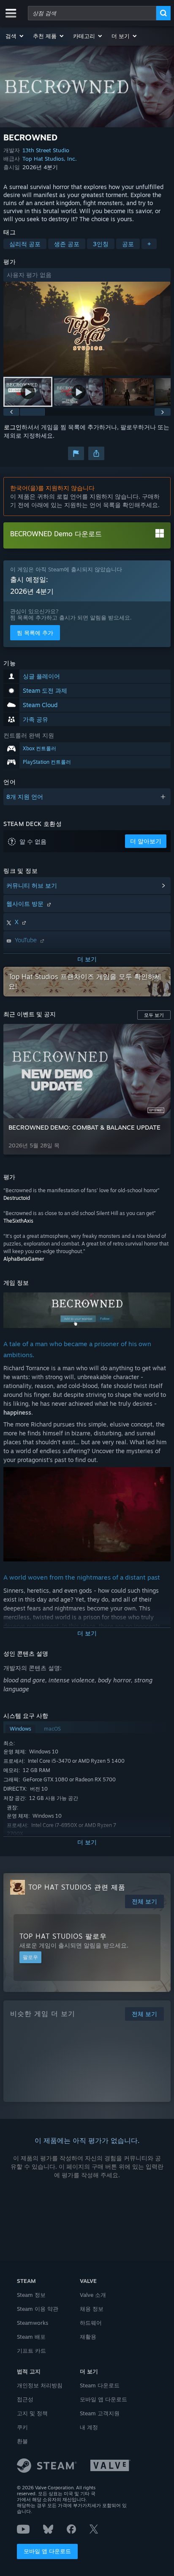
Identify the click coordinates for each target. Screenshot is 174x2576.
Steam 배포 (31, 2337)
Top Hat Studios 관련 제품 (77, 1887)
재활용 (88, 2337)
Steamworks (33, 2323)
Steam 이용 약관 (38, 2309)
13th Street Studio (46, 150)
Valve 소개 (93, 2295)
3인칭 (101, 244)
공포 (128, 244)
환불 (22, 2441)
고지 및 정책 (32, 2413)
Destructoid (17, 1198)
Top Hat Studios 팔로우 (63, 1936)
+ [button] (149, 244)
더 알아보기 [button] (146, 841)
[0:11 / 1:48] (87, 329)
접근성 (25, 2399)
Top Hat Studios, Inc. (50, 159)
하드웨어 (91, 2323)
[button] (15, 36)
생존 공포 (67, 244)
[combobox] (92, 13)
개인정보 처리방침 (40, 2385)
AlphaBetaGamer (24, 1259)
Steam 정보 (31, 2295)
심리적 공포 (25, 244)
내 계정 (89, 2427)
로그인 (13, 427)
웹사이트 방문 (26, 904)
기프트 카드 (31, 2351)
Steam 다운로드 (100, 2385)
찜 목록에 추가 (35, 633)
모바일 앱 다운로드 (47, 2551)
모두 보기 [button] (154, 1015)
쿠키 (22, 2427)
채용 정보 (92, 2309)
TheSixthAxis (18, 1221)
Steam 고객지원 (100, 2413)
